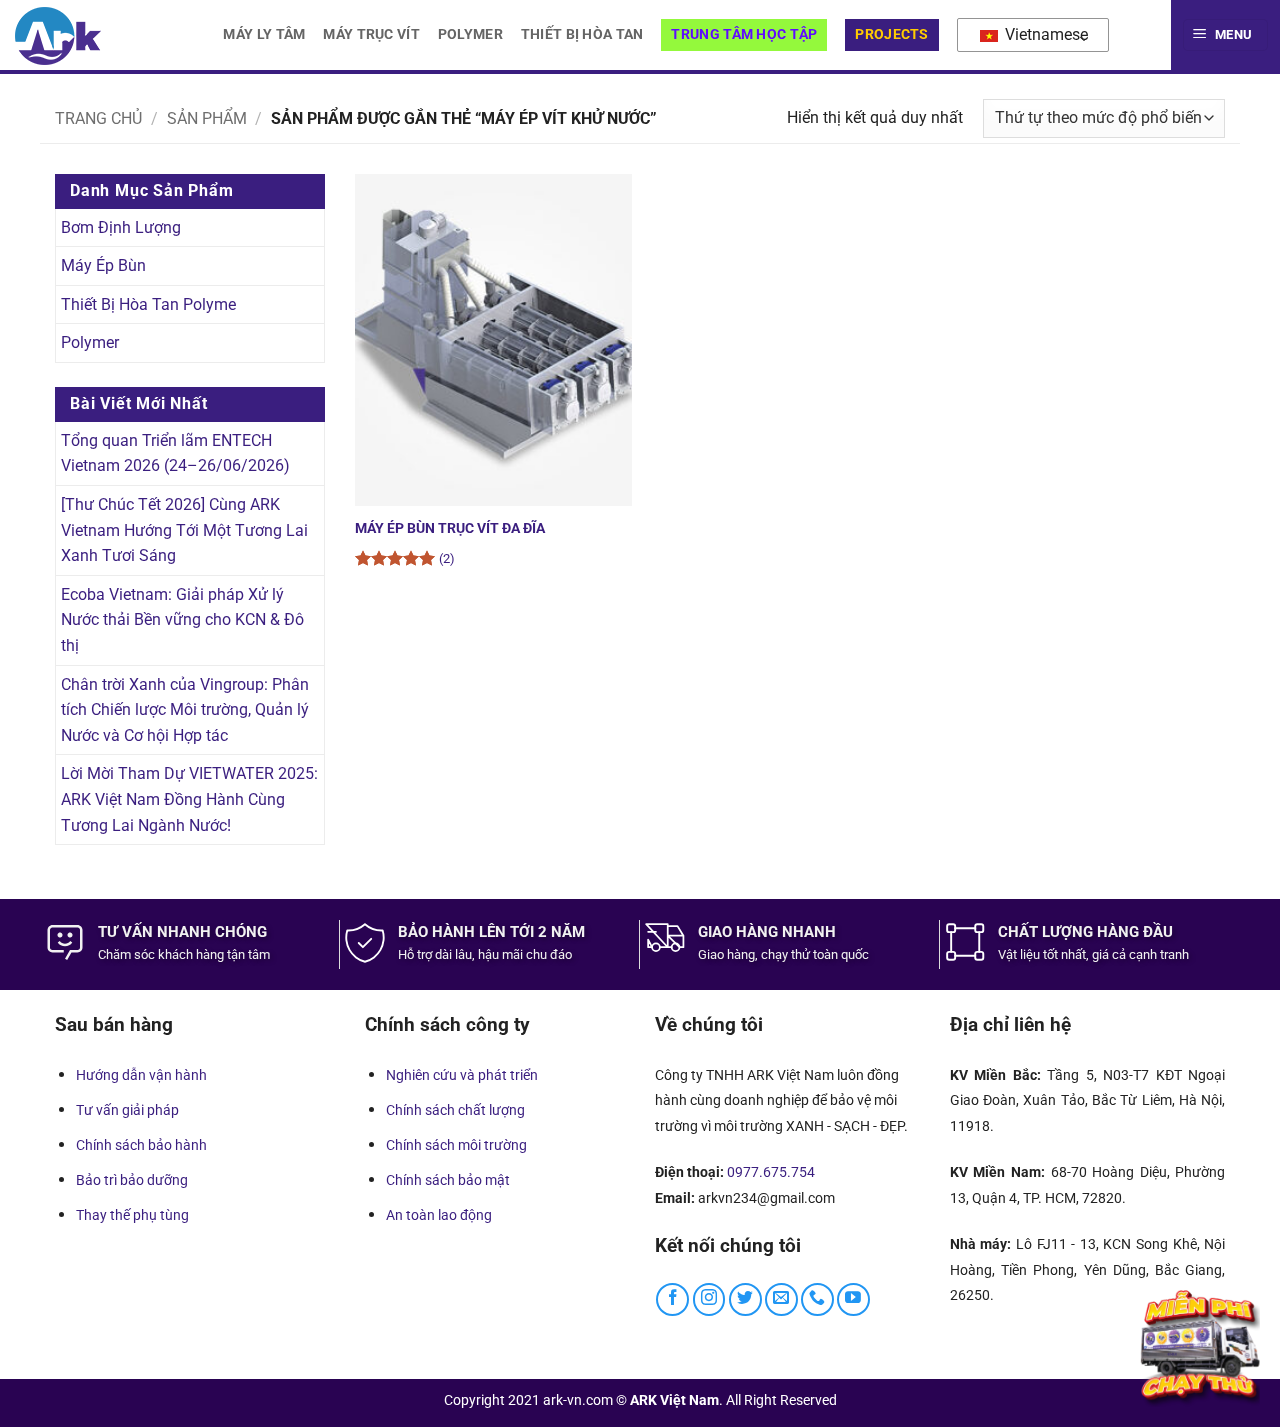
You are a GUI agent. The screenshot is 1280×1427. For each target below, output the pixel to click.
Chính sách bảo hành (141, 1145)
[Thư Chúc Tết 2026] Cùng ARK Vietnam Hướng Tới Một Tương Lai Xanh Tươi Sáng (184, 530)
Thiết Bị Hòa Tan (582, 34)
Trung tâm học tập (744, 34)
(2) (447, 558)
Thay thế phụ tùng (132, 1215)
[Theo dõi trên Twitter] (745, 1299)
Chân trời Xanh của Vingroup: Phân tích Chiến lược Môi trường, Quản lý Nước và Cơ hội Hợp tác (185, 710)
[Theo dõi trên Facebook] (672, 1299)
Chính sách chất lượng (455, 1110)
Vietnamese (1044, 34)
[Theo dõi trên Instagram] (709, 1299)
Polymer (470, 34)
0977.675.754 (771, 1172)
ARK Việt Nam (674, 1400)
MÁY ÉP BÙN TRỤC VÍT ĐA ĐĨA (450, 528)
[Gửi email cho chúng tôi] (781, 1299)
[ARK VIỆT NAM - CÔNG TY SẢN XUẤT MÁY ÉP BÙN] (58, 35)
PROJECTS (891, 34)
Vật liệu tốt (1028, 954)
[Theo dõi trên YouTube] (853, 1299)
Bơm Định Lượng (121, 227)
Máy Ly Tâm (264, 34)
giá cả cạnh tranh (1140, 954)
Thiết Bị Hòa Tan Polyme (148, 304)
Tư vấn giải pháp (127, 1110)
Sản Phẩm (207, 118)
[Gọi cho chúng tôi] (817, 1299)
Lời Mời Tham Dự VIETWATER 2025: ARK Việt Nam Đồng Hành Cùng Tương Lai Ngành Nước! (189, 799)
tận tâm (248, 954)
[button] (1226, 35)
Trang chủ (98, 118)
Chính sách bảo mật (448, 1180)
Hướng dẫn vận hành (141, 1075)
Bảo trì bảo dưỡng (132, 1180)
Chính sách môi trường (456, 1145)
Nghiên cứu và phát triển (462, 1075)
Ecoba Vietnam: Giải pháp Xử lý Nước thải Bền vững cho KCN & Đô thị (182, 620)
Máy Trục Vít (371, 34)
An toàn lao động (439, 1215)
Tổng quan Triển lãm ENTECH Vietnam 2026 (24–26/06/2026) (175, 453)
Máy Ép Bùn (103, 265)
